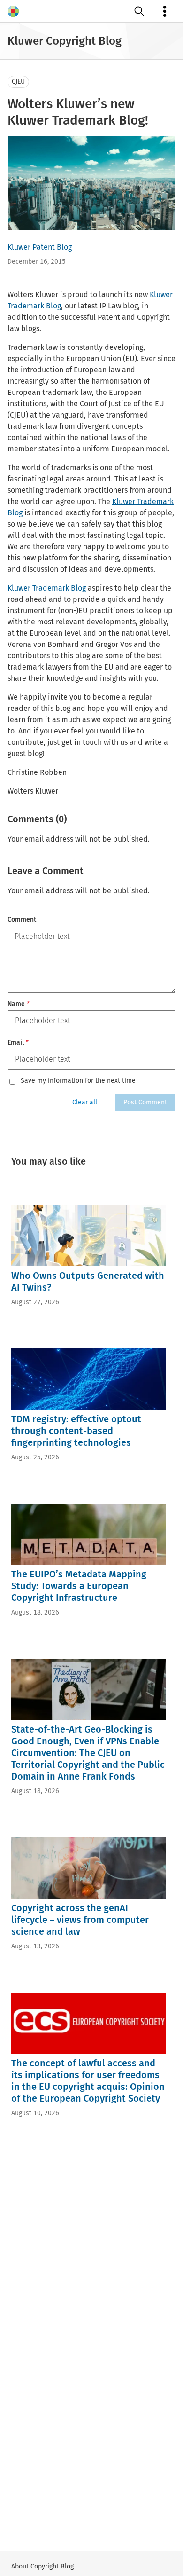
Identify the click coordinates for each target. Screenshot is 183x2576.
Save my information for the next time (78, 1081)
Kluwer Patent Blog (40, 247)
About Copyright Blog (42, 2566)
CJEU (18, 82)
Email (18, 1043)
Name (19, 1004)
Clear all (85, 1102)
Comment (22, 919)
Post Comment (145, 1102)
